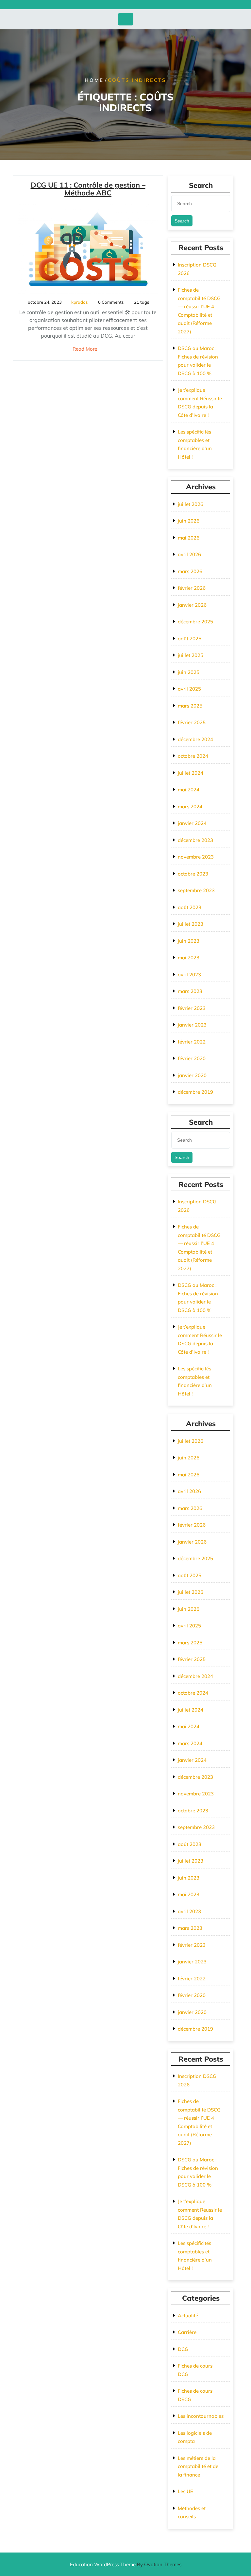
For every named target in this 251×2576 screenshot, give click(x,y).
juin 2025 (189, 672)
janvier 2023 (192, 1025)
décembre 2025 (195, 622)
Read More (85, 349)
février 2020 (192, 1058)
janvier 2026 (192, 605)
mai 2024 (189, 790)
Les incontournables (201, 2416)
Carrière (187, 2332)
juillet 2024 (191, 773)
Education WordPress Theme (126, 2564)
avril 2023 (189, 975)
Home (94, 80)
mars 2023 (190, 991)
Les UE (185, 2491)
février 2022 (192, 1042)
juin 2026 (189, 521)
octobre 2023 (193, 874)
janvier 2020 (192, 1075)
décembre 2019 (195, 1092)
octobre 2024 (193, 756)
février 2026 (192, 588)
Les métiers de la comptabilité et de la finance (198, 2466)
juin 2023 (189, 941)
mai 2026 (189, 538)
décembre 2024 (195, 739)
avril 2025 (189, 689)
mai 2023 (189, 958)
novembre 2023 (196, 857)
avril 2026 (189, 554)
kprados (79, 302)
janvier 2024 (192, 823)
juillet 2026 (191, 504)
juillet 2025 (191, 655)
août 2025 (190, 639)
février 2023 (192, 1008)
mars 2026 (190, 571)
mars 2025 (190, 706)
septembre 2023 (196, 890)
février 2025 (192, 722)
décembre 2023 (195, 840)
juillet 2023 (191, 924)
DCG (183, 2349)
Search (182, 221)
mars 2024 (190, 807)
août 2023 (190, 907)
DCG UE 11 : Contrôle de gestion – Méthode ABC (88, 189)
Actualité (188, 2316)
